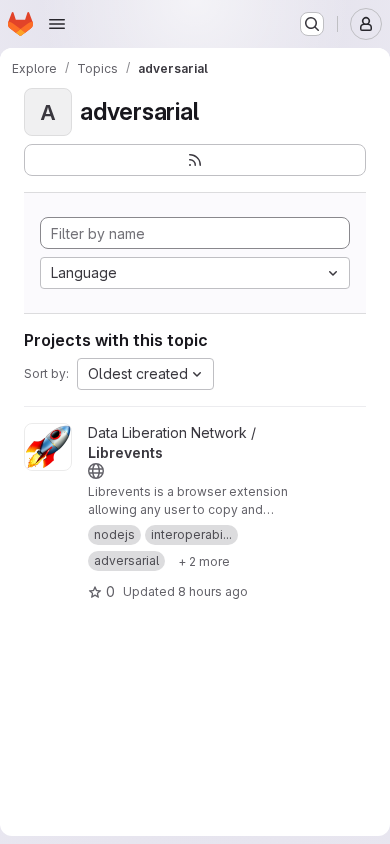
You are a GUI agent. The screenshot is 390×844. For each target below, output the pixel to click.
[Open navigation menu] (57, 24)
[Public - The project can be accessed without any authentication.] (96, 471)
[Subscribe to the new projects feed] (195, 160)
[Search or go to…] (312, 24)
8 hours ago (213, 591)
